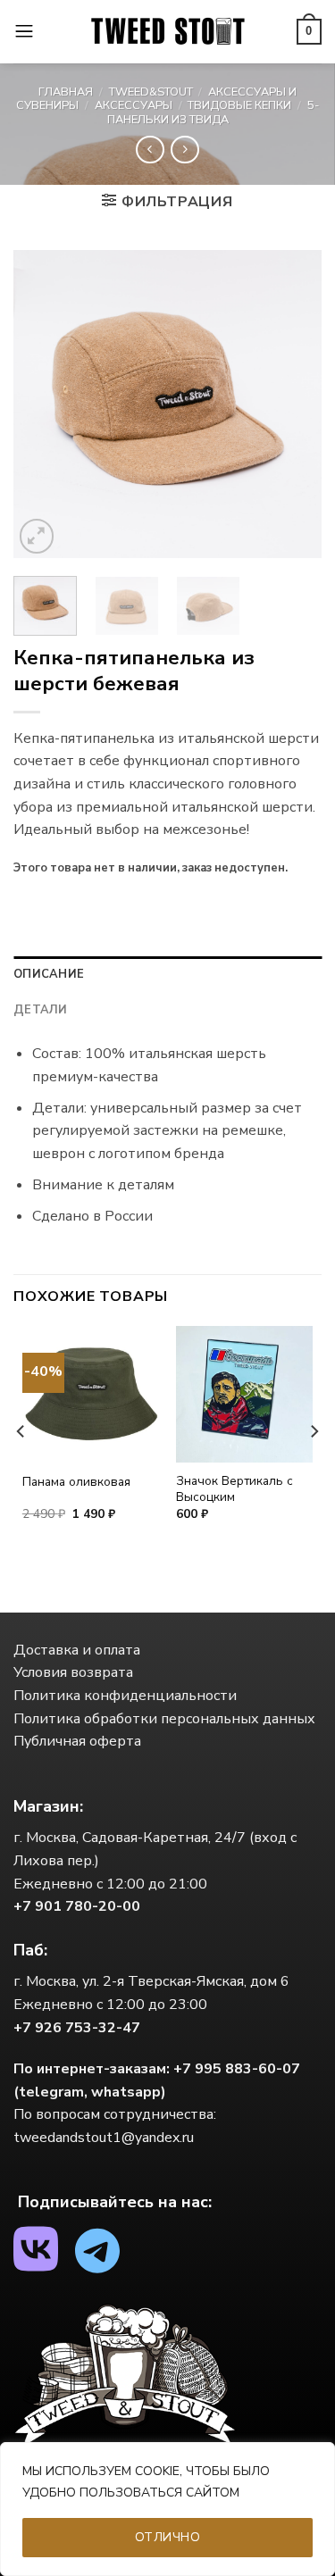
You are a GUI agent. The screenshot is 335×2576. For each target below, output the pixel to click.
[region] (167, 2509)
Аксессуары (134, 105)
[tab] (167, 974)
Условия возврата (73, 1672)
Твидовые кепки (239, 105)
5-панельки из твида (213, 112)
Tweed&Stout (151, 92)
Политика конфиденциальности (125, 1696)
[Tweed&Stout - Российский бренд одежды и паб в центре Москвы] (168, 32)
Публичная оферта (77, 1741)
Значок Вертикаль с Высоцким (234, 1489)
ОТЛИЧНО (167, 2537)
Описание (49, 974)
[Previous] (42, 404)
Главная (66, 92)
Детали (41, 1010)
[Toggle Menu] (24, 32)
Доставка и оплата (77, 1650)
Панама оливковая (76, 1482)
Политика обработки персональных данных (164, 1719)
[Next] (293, 404)
